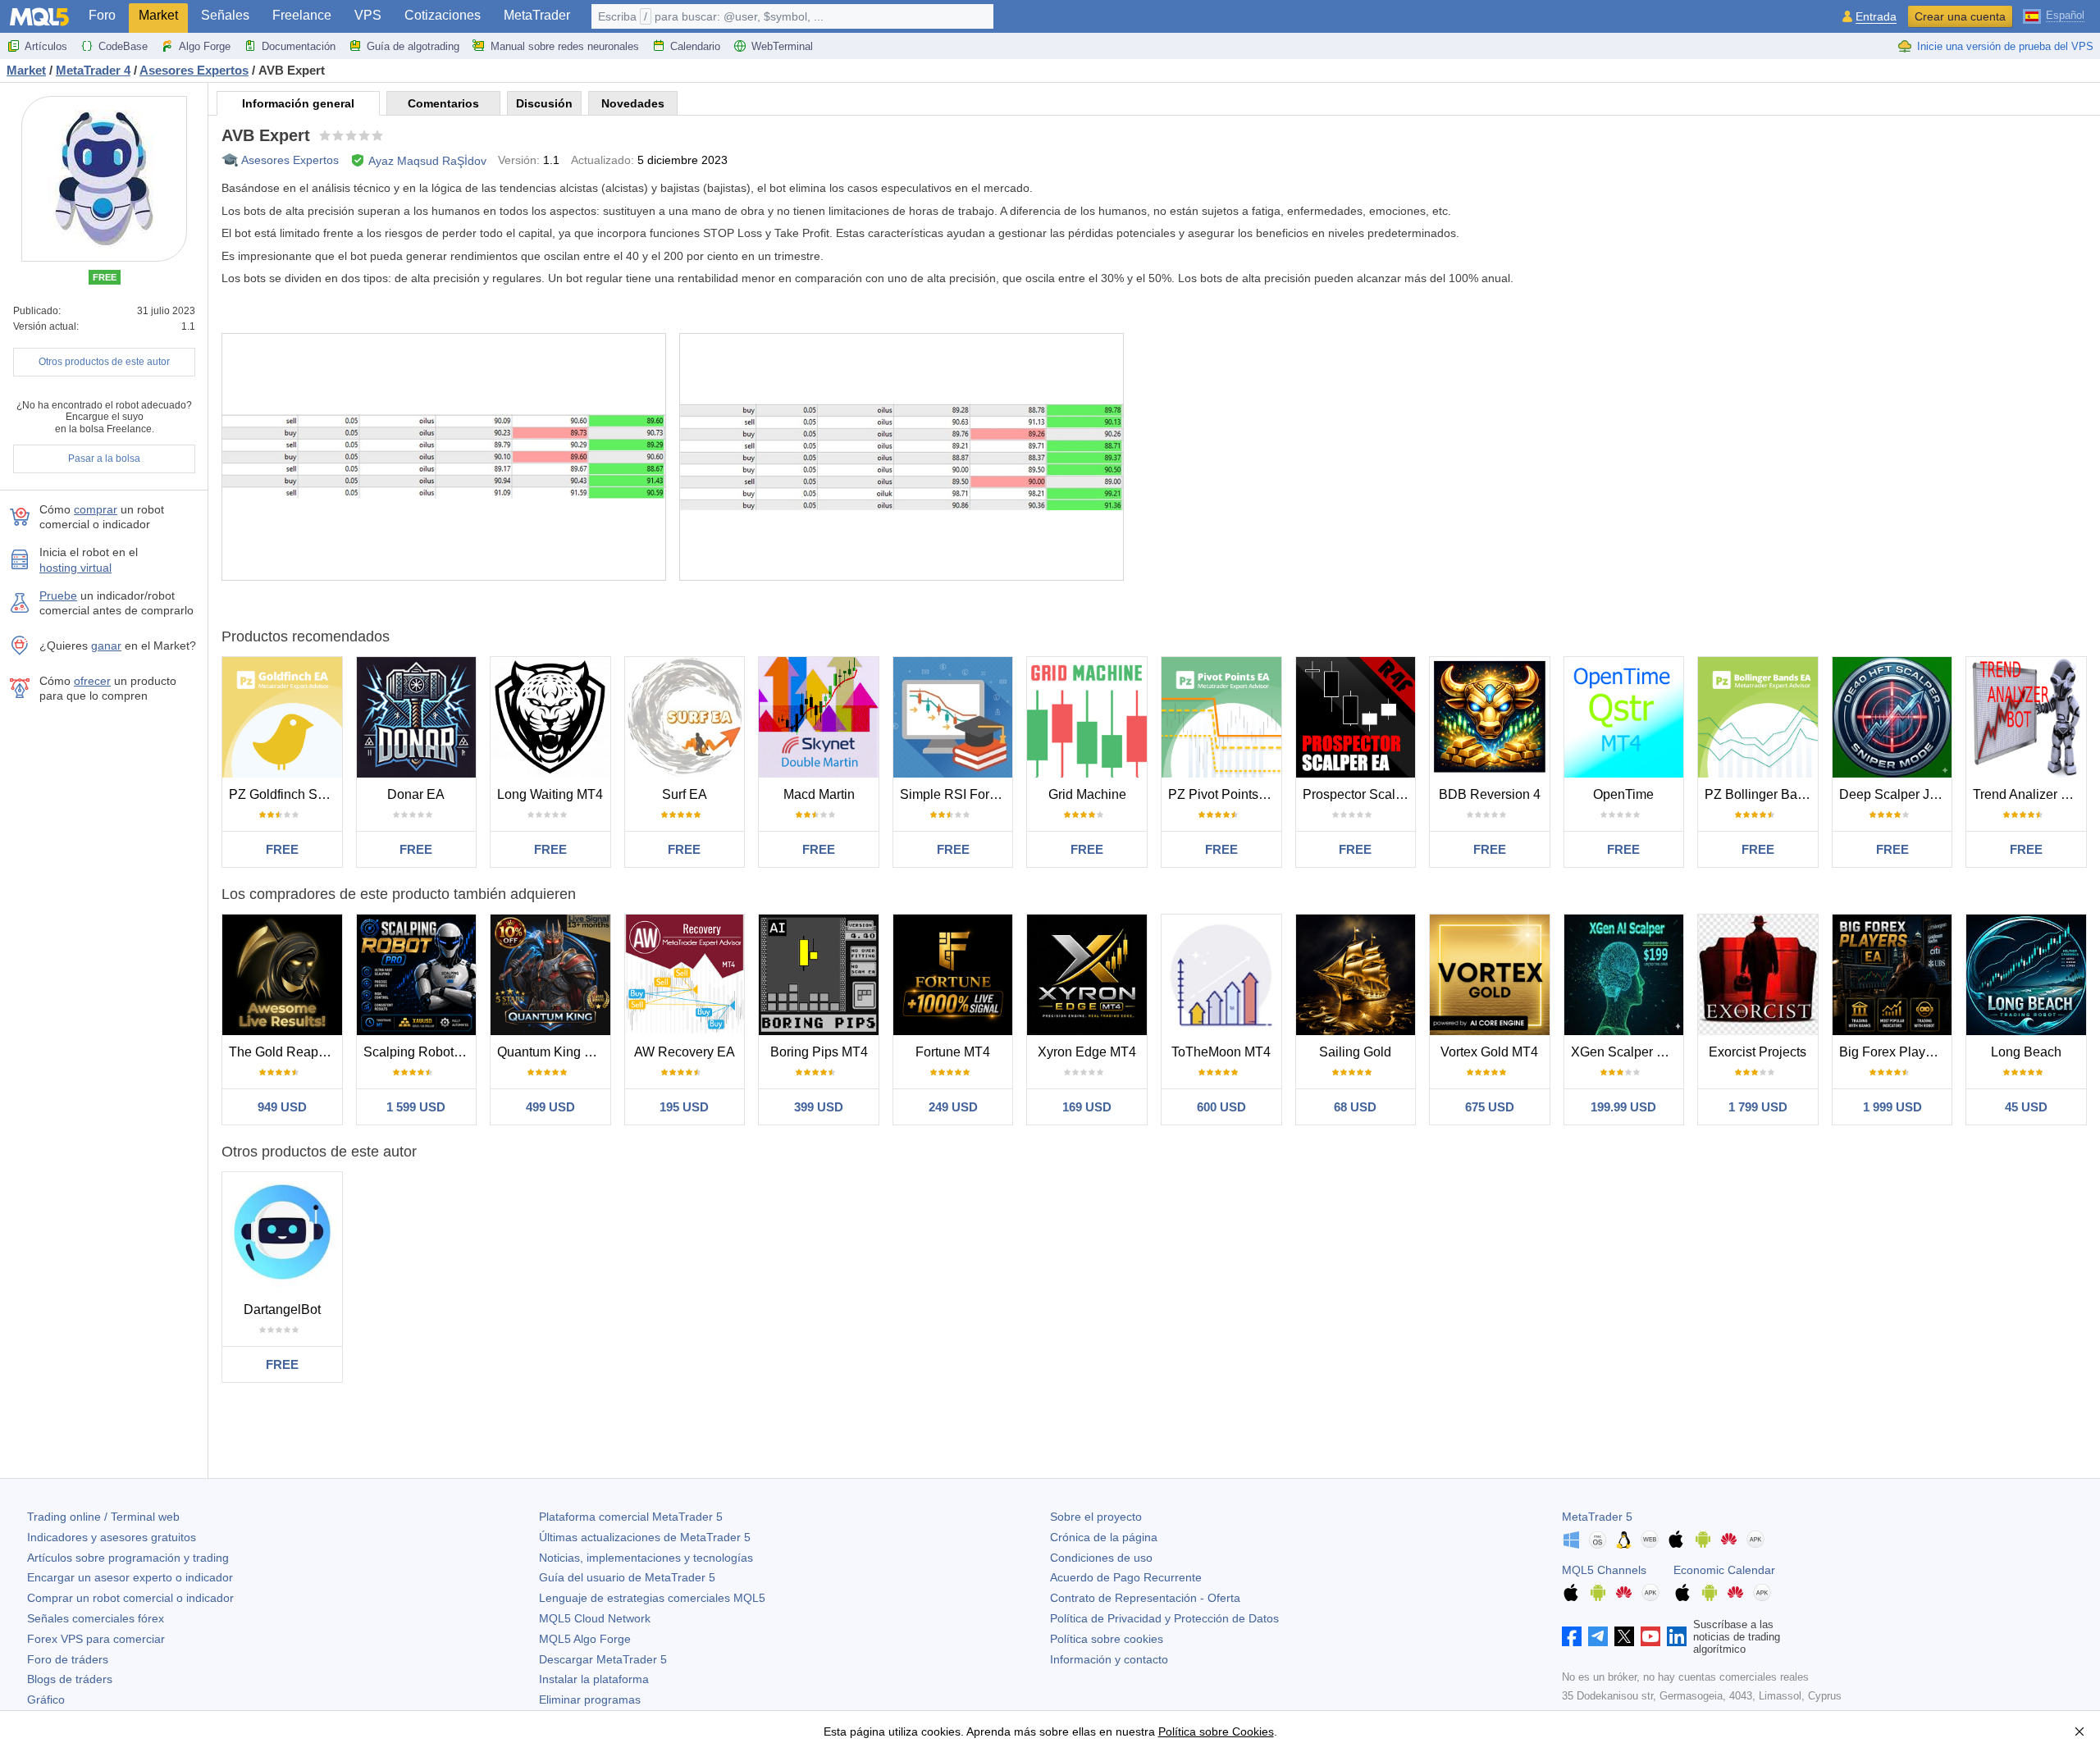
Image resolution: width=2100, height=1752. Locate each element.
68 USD (1355, 1107)
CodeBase (123, 46)
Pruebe (58, 595)
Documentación (299, 46)
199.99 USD (1623, 1107)
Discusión (544, 103)
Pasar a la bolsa (104, 459)
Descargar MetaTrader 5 (603, 1659)
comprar (96, 509)
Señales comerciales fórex (96, 1618)
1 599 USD (416, 1107)
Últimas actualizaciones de (645, 1537)
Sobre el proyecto (1096, 1517)
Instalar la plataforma (594, 1679)
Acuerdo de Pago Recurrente (1126, 1577)
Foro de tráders (68, 1659)
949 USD (282, 1107)
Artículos (46, 46)
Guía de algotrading (413, 46)
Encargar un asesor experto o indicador (130, 1577)
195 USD (684, 1107)
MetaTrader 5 (1597, 1517)
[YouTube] (1650, 1636)
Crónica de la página (1104, 1537)
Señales (225, 15)
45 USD (2026, 1107)
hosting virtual (75, 568)
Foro (102, 15)
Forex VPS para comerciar (96, 1639)
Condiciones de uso (1101, 1558)
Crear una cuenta (1960, 16)
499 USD (550, 1107)
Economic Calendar (1724, 1570)
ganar (106, 646)
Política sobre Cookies (1216, 1731)
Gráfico (46, 1700)
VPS (368, 15)
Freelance (302, 15)
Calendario (695, 46)
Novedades (633, 103)
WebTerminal (782, 46)
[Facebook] (1572, 1636)
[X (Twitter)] (1624, 1636)
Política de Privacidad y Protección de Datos (1164, 1618)
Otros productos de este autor (104, 362)
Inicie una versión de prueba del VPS (2005, 46)
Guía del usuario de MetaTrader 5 (627, 1577)
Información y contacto (1109, 1659)
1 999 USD (1892, 1107)
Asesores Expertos (290, 160)
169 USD (1087, 1107)
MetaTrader (537, 15)
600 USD (1221, 1107)
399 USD (819, 1107)
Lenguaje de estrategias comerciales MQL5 (652, 1598)
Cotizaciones (443, 15)
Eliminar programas (590, 1700)
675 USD (1490, 1107)
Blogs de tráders (70, 1679)
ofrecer (92, 681)
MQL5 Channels (1604, 1570)
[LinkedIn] (1677, 1636)
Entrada (1876, 17)
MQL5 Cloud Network (595, 1618)
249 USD (953, 1107)
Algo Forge (205, 46)
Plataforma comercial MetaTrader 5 (631, 1517)
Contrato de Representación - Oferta (1145, 1598)
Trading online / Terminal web (103, 1517)
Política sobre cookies (1107, 1639)
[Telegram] (1598, 1636)
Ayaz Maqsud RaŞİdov (427, 161)
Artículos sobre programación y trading (128, 1558)
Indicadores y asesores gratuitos (112, 1537)
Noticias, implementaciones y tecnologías (646, 1558)
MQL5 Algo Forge (585, 1639)
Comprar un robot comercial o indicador (130, 1598)
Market (158, 15)
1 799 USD (1758, 1107)
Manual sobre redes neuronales (565, 46)
